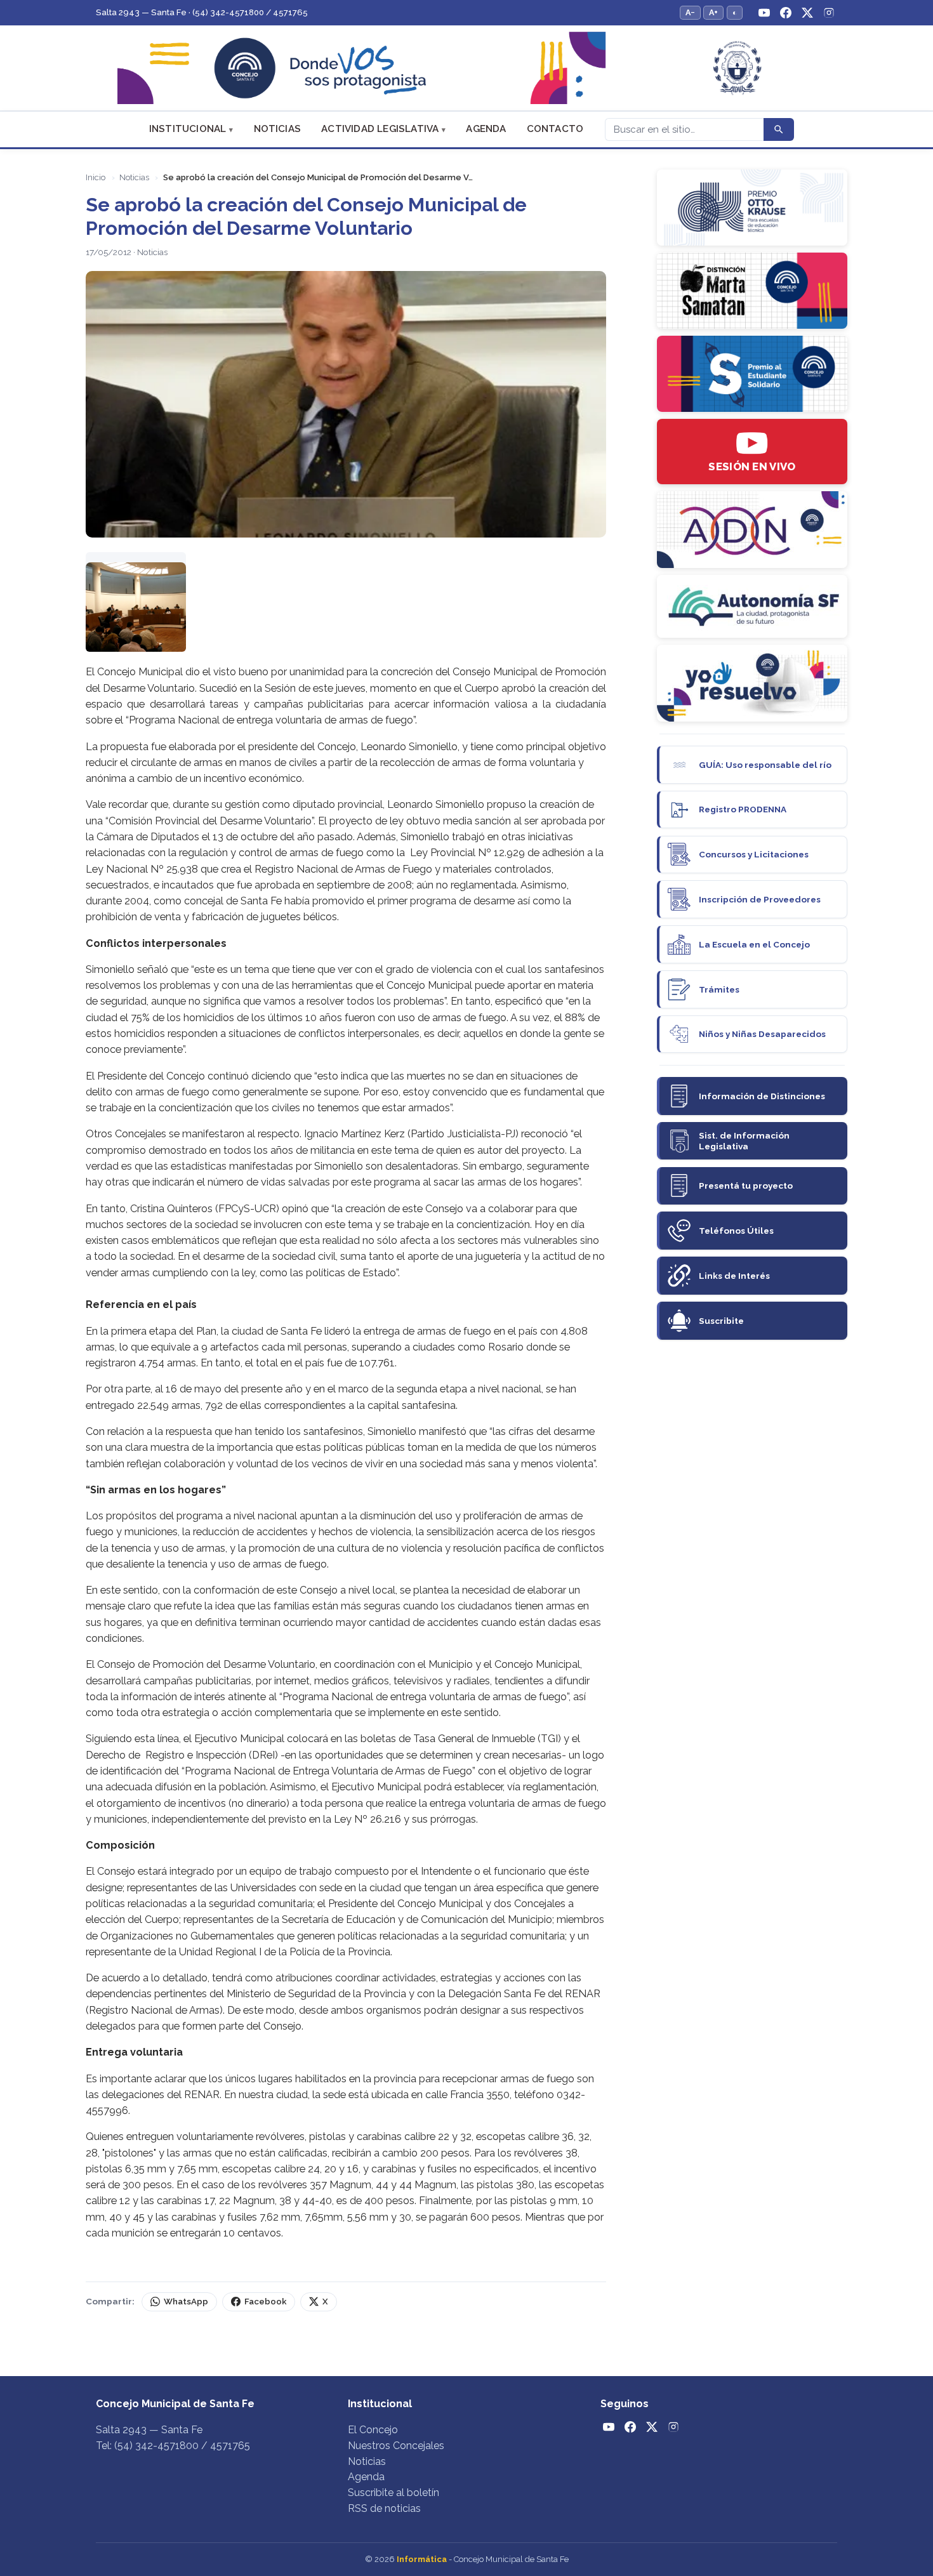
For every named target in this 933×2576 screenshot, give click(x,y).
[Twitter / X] (807, 13)
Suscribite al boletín (394, 2493)
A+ (713, 12)
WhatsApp (186, 2302)
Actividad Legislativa (380, 129)
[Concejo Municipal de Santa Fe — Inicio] (466, 68)
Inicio (96, 177)
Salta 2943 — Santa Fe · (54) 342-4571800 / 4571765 (202, 12)
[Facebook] (786, 13)
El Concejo (373, 2430)
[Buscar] (779, 129)
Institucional (188, 129)
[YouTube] (764, 13)
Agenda (486, 129)
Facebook (265, 2302)
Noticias (278, 129)
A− (690, 12)
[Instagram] (829, 13)
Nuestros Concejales (396, 2446)
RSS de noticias (384, 2508)
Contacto (555, 129)
